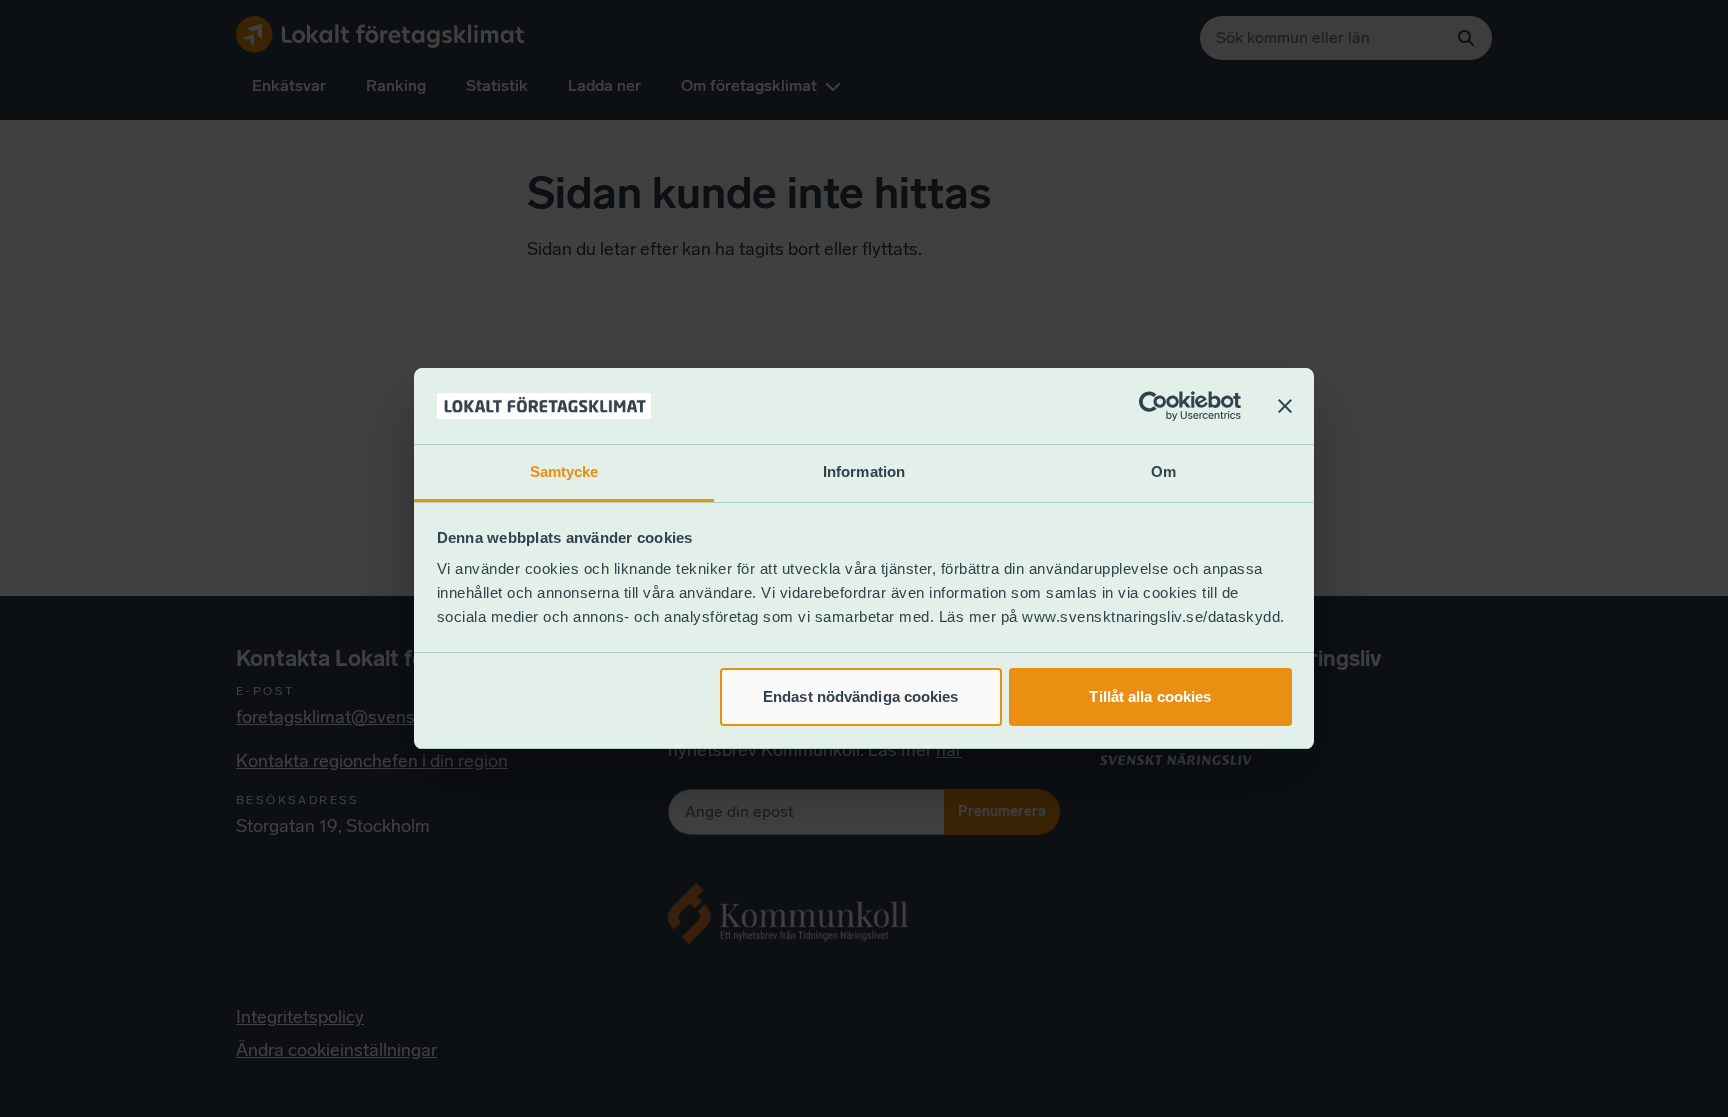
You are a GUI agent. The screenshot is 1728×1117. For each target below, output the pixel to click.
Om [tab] (1163, 471)
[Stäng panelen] (1285, 406)
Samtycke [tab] (564, 471)
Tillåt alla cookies (1150, 696)
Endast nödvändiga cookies (861, 696)
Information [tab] (864, 471)
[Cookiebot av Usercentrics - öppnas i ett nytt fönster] (1153, 406)
